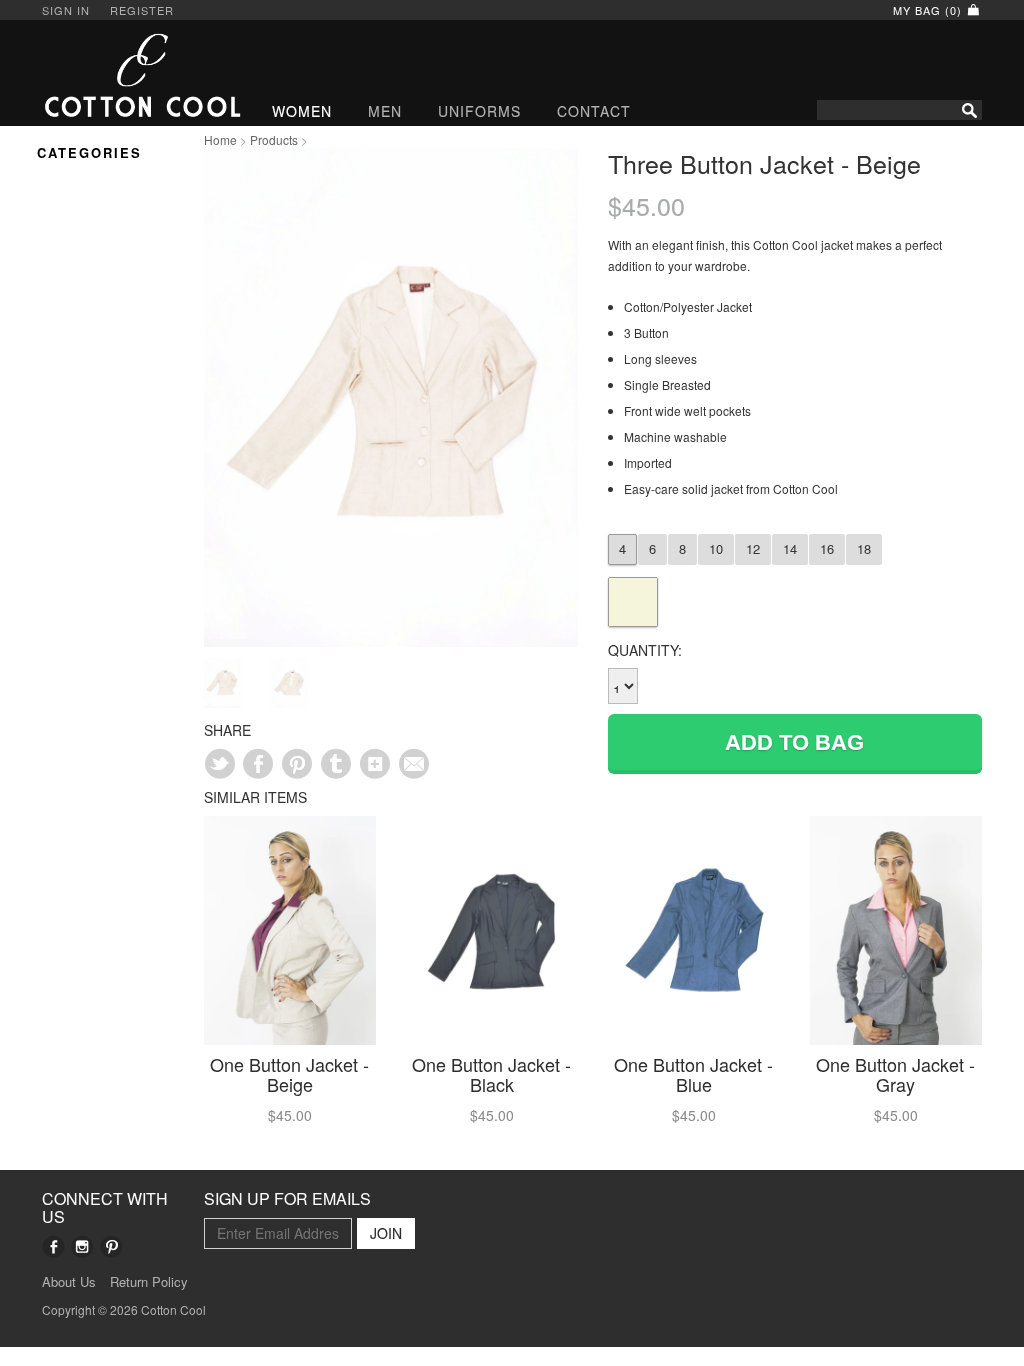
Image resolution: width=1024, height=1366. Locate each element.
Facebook (53, 1246)
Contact (594, 111)
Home (220, 139)
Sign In (66, 10)
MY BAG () (929, 10)
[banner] (108, 75)
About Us (69, 1282)
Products (274, 139)
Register (142, 10)
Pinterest (111, 1246)
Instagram (82, 1246)
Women (302, 111)
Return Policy (149, 1282)
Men (385, 111)
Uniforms (479, 111)
